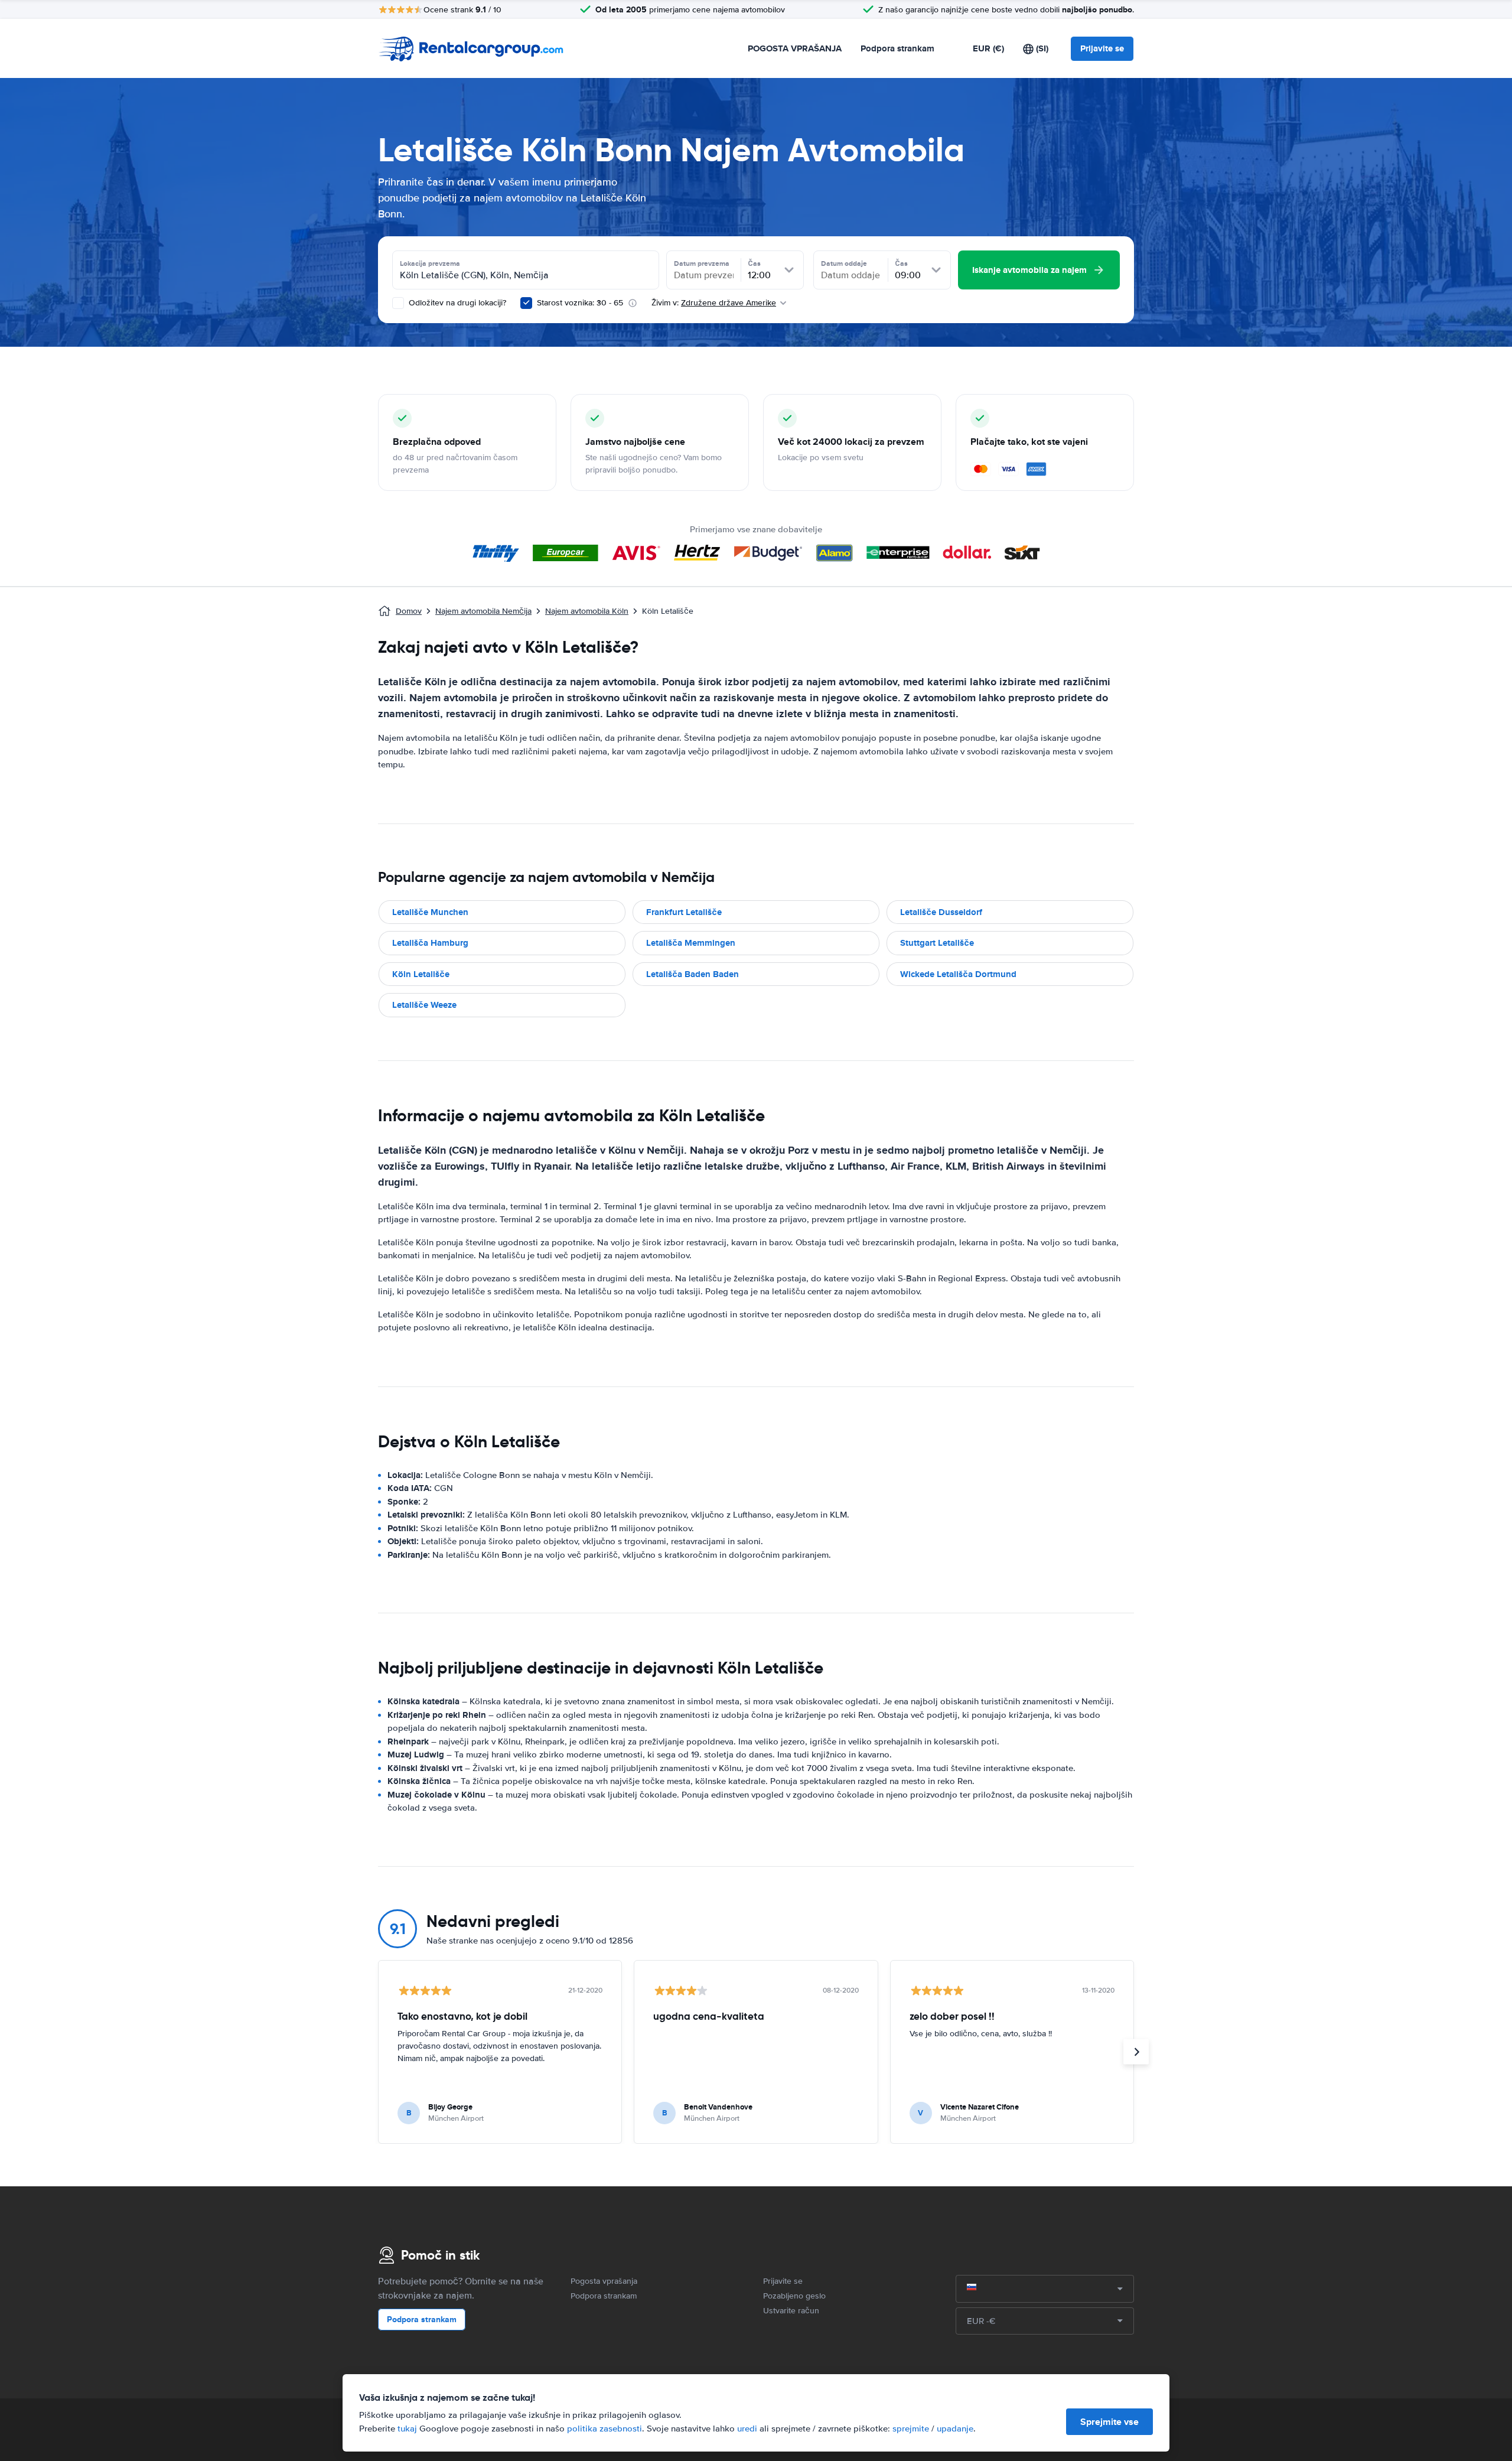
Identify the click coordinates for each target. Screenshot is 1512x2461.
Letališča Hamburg (430, 943)
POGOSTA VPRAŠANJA (795, 48)
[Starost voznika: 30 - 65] (526, 303)
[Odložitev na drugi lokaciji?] (398, 303)
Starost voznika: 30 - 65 (580, 303)
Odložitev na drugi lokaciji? (456, 303)
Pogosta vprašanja (604, 2281)
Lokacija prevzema (430, 263)
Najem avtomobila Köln (587, 611)
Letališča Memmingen (691, 943)
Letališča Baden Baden (693, 974)
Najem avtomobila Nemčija (483, 611)
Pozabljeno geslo (794, 2296)
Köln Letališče (421, 974)
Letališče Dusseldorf (941, 912)
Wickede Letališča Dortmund (958, 974)
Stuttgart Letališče (937, 943)
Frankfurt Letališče (684, 912)
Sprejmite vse (1109, 2422)
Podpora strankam (897, 48)
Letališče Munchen (430, 912)
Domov (409, 611)
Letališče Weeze (424, 1005)
